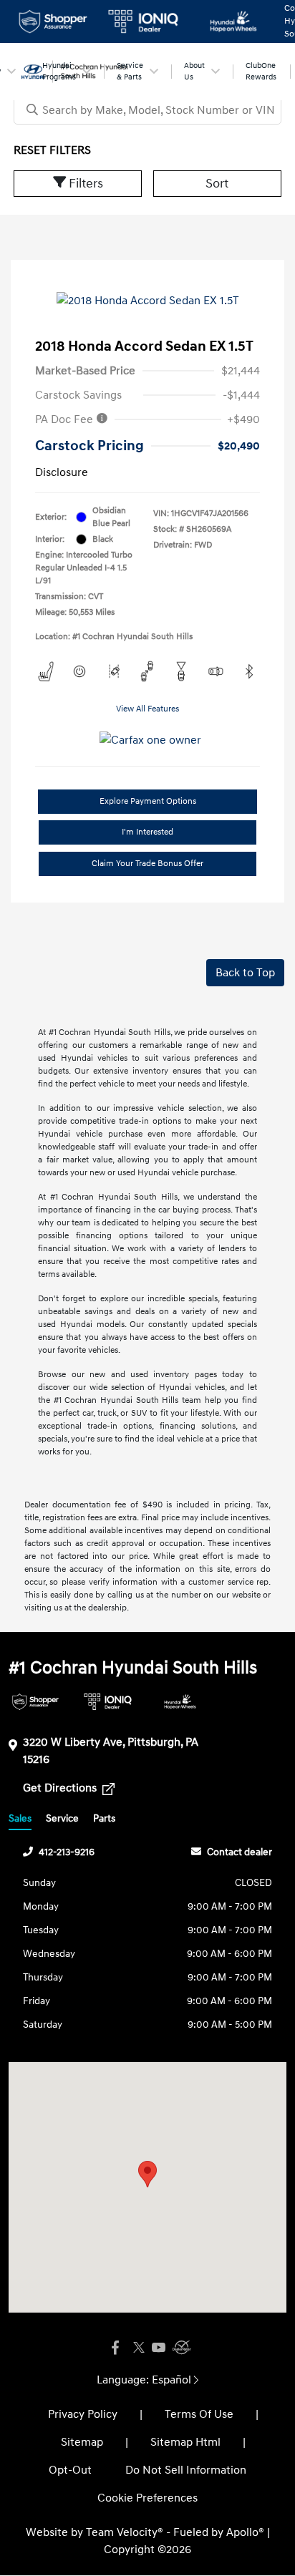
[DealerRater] (180, 2348)
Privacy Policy (83, 2414)
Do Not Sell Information (186, 2470)
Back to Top (245, 973)
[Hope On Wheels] (180, 1702)
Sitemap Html (185, 2442)
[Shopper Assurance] (35, 1702)
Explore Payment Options (148, 801)
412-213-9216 (67, 1852)
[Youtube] (158, 2348)
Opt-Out (70, 2470)
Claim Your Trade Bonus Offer (147, 864)
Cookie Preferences (147, 2498)
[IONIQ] (108, 1702)
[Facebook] (115, 2348)
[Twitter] (137, 2348)
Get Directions (61, 1788)
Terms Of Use (199, 2414)
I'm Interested (147, 832)
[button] (147, 2174)
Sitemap (82, 2442)
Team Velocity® (125, 2532)
